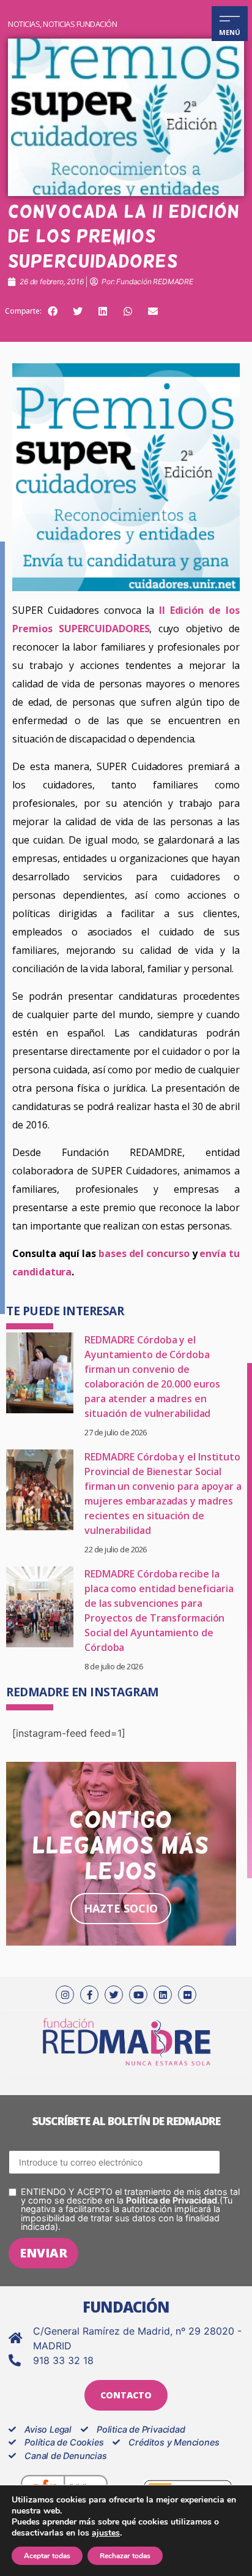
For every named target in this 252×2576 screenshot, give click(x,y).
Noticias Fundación (80, 24)
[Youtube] (138, 1995)
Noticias (24, 24)
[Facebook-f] (89, 1995)
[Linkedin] (163, 1995)
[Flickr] (187, 1995)
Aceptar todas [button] (47, 2556)
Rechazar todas (125, 2556)
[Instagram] (65, 1995)
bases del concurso (144, 1253)
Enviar (43, 2253)
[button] (53, 311)
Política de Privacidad (172, 2200)
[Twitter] (114, 1995)
